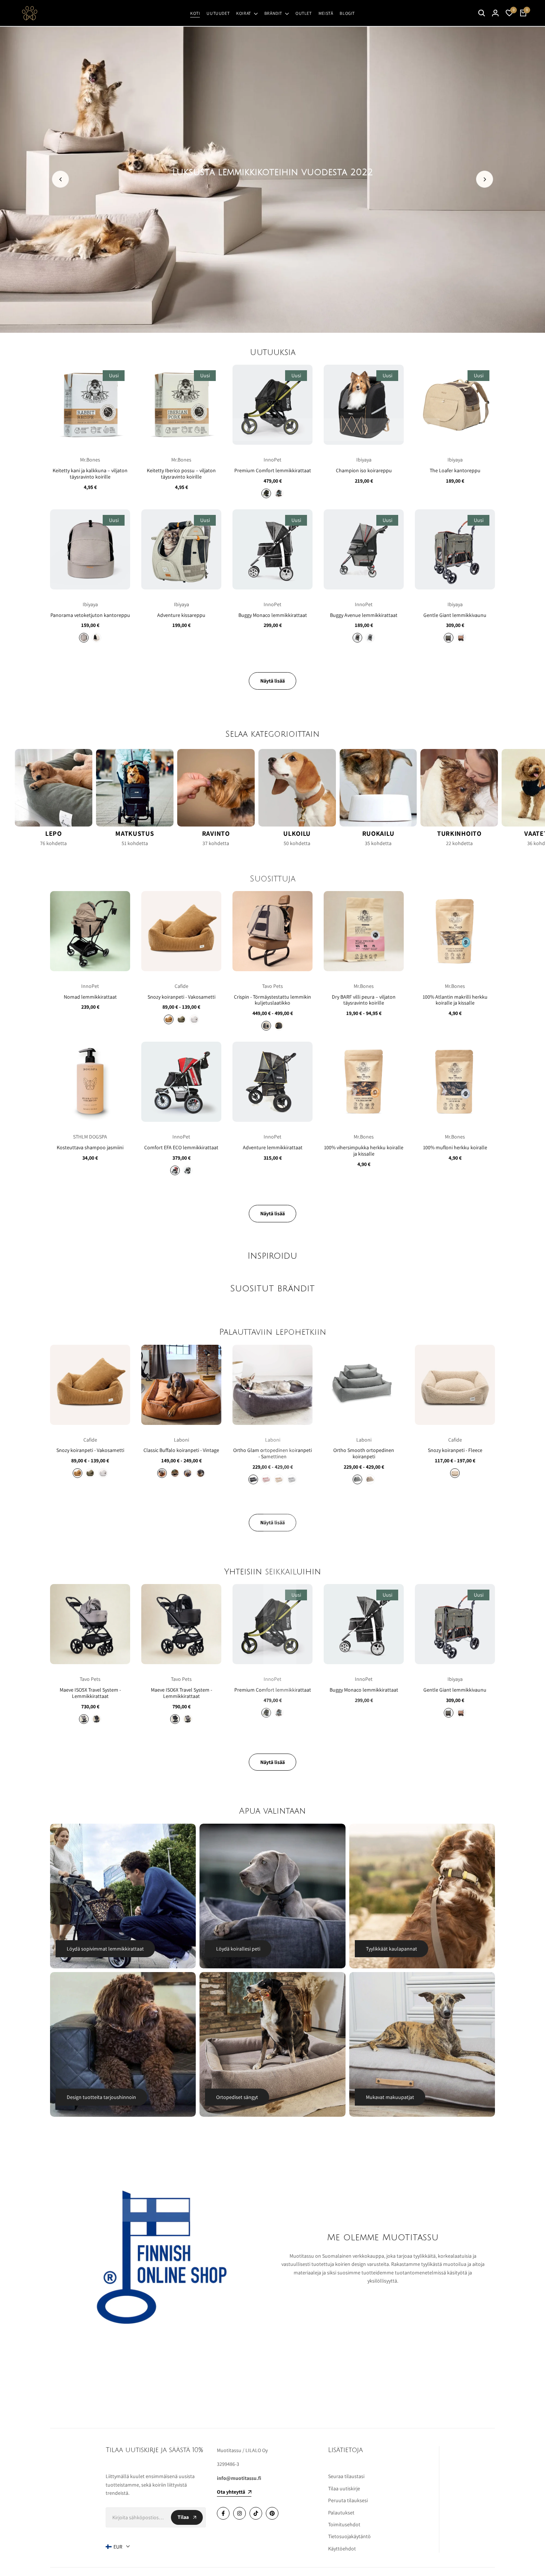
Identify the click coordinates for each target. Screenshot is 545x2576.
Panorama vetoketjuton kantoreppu (90, 615)
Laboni (181, 1440)
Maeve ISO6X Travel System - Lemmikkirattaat (181, 1693)
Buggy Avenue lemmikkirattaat (364, 615)
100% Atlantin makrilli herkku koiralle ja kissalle (455, 1000)
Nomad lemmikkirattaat (90, 997)
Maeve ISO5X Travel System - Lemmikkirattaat (90, 1693)
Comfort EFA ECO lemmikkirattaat (181, 1148)
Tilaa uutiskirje (344, 2488)
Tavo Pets (272, 986)
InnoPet (272, 460)
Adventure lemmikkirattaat (273, 1148)
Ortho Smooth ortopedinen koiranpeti (364, 1453)
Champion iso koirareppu (364, 471)
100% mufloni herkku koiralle (455, 1148)
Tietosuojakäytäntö (349, 2536)
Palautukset (341, 2513)
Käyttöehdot (342, 2549)
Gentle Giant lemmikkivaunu (455, 615)
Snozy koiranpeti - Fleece (455, 1450)
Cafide (181, 986)
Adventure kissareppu (181, 615)
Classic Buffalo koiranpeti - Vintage (181, 1450)
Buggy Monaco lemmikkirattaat (273, 615)
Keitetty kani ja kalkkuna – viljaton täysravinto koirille (90, 474)
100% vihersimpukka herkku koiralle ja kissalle (364, 1151)
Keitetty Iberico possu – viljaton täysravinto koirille (181, 474)
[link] (272, 179)
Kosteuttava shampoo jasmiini (90, 1148)
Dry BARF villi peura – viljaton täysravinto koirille (364, 1000)
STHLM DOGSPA (90, 1137)
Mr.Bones (90, 460)
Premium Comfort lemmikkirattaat (273, 471)
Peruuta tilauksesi (348, 2500)
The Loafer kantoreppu (455, 471)
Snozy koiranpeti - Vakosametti (181, 997)
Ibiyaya (364, 460)
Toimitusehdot (344, 2524)
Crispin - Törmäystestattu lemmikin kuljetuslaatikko (272, 1000)
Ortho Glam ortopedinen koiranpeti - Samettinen (272, 1453)
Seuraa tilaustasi (346, 2476)
